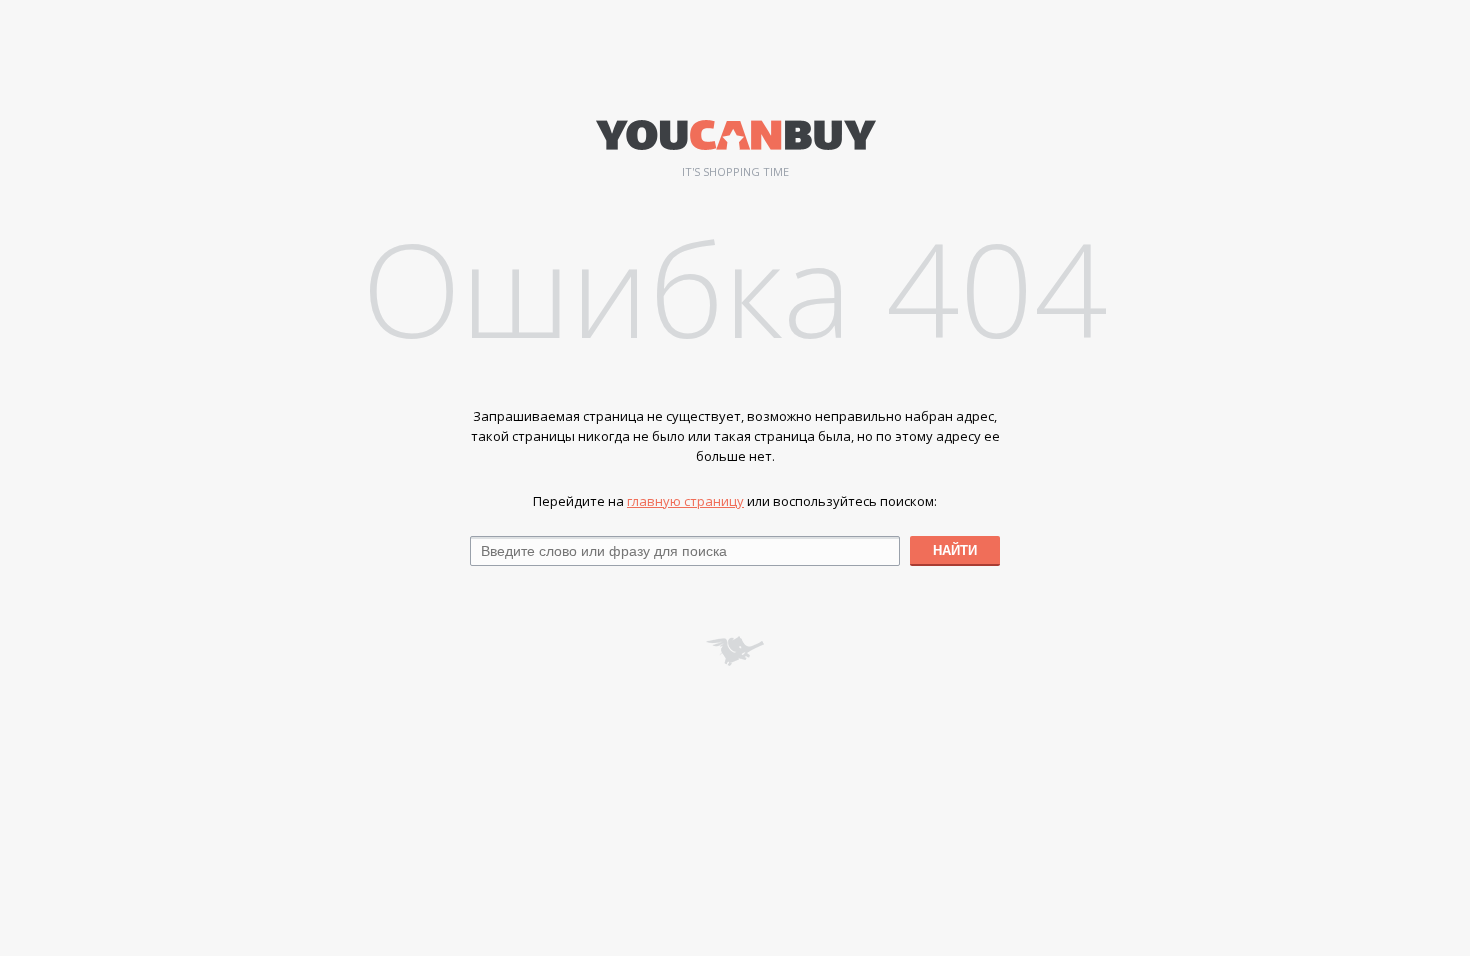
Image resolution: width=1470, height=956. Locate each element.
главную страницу (685, 501)
